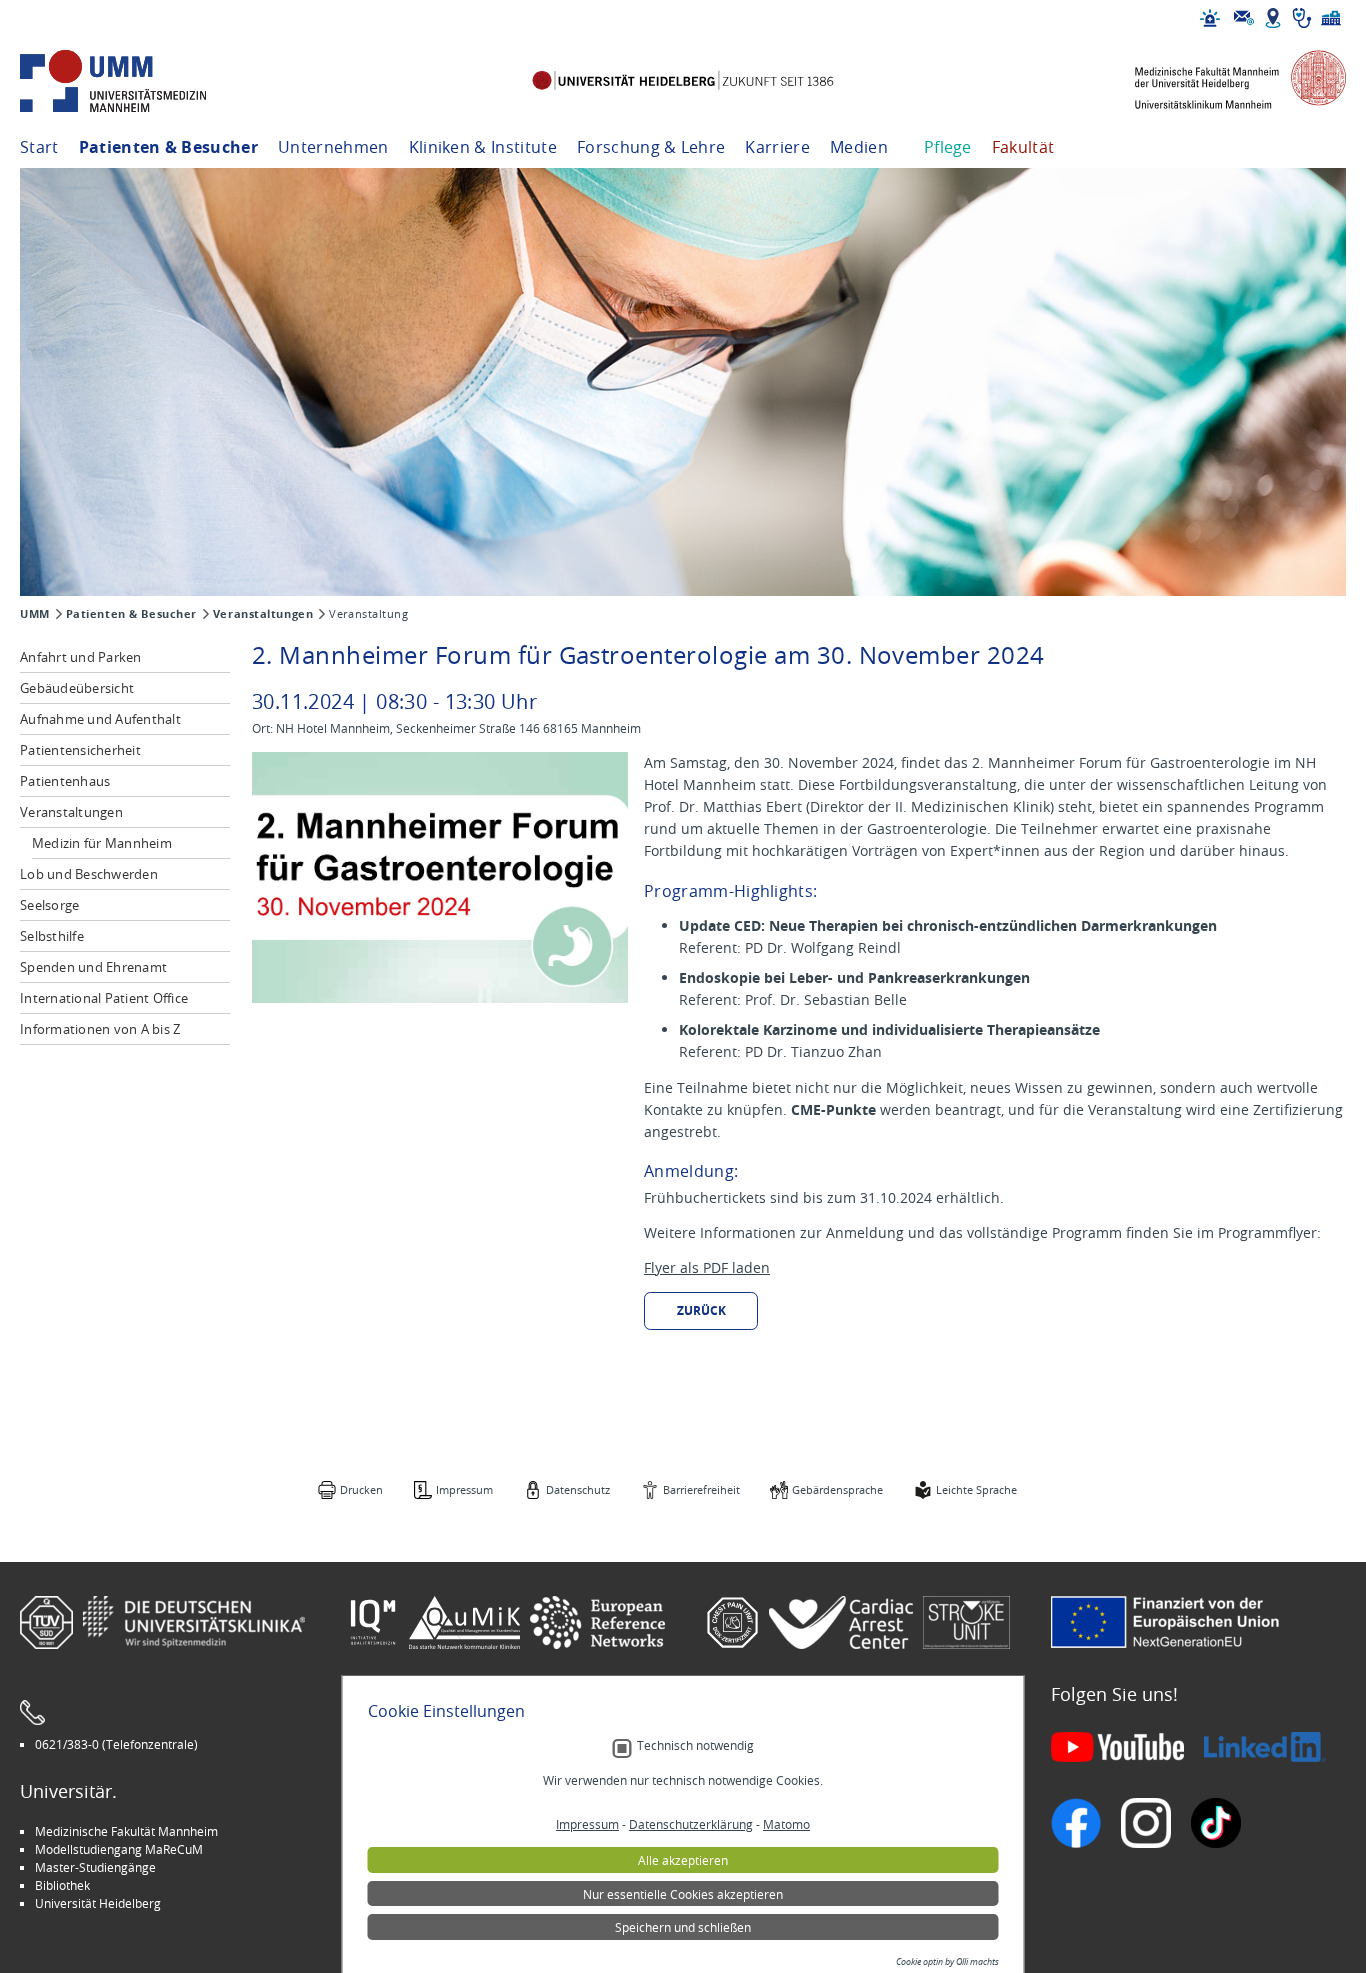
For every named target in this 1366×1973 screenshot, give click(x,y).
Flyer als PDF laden (707, 1267)
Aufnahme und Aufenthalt (100, 719)
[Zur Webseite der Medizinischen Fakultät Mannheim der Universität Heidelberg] (1226, 81)
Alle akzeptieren (683, 1860)
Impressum (464, 1489)
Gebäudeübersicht (77, 688)
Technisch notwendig (695, 1745)
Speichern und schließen (683, 1927)
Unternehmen (333, 147)
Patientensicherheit (80, 750)
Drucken (361, 1489)
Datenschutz (578, 1489)
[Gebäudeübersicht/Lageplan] (1273, 18)
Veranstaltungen (263, 614)
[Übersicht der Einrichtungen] (1331, 18)
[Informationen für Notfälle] (1210, 18)
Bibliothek (62, 1885)
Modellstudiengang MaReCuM (119, 1849)
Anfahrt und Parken (81, 657)
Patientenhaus (65, 781)
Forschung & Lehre (651, 147)
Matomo (786, 1824)
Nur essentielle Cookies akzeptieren (683, 1894)
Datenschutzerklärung (691, 1824)
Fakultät (1023, 147)
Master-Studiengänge (95, 1867)
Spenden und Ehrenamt (93, 967)
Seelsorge (49, 905)
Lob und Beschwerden (89, 874)
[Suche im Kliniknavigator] (1302, 18)
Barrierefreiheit (701, 1489)
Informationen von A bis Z (100, 1029)
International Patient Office (104, 998)
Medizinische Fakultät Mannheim (126, 1831)
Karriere (777, 147)
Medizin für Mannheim (102, 843)
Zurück (701, 1310)
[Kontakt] (1244, 18)
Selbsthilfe (52, 936)
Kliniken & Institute (483, 147)
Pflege (948, 147)
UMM (35, 614)
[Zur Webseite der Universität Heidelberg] (682, 81)
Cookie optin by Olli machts (947, 1962)
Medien (859, 147)
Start (39, 147)
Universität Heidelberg (98, 1903)
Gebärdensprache (837, 1489)
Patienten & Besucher (168, 147)
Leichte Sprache (976, 1489)
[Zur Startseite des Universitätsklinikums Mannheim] (140, 81)
